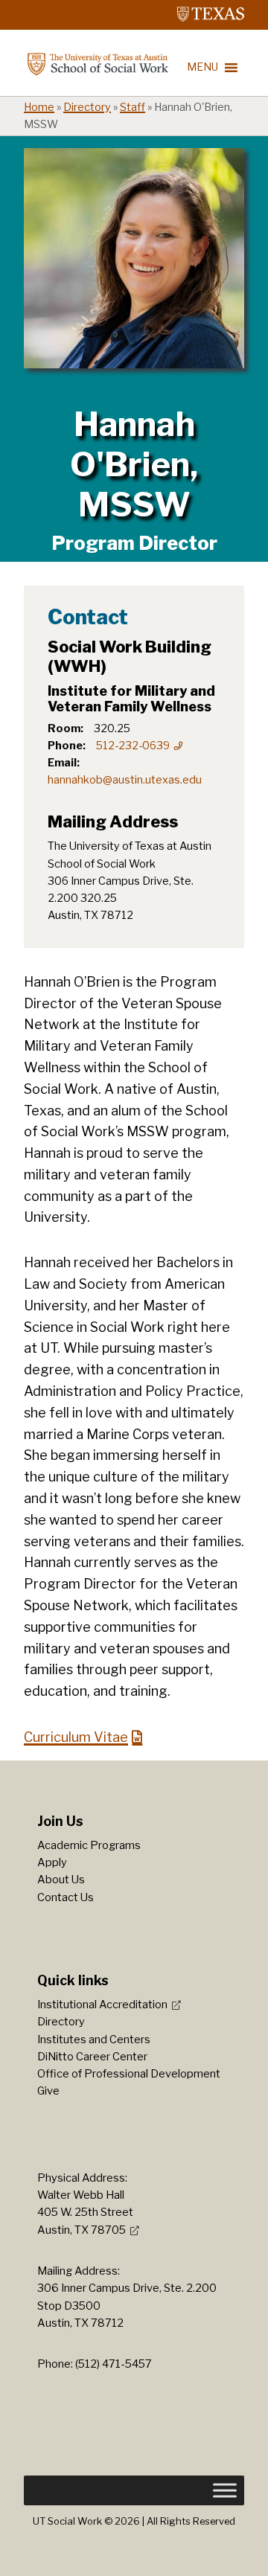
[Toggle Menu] (225, 2490)
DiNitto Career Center (92, 2057)
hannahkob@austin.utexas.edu (125, 780)
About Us (61, 1880)
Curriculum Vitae (76, 1737)
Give (48, 2091)
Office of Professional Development (129, 2074)
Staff (133, 107)
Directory (87, 107)
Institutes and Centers (94, 2040)
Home (39, 107)
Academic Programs (89, 1845)
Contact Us (66, 1897)
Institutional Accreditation (102, 2005)
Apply (52, 1862)
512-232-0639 (133, 746)
